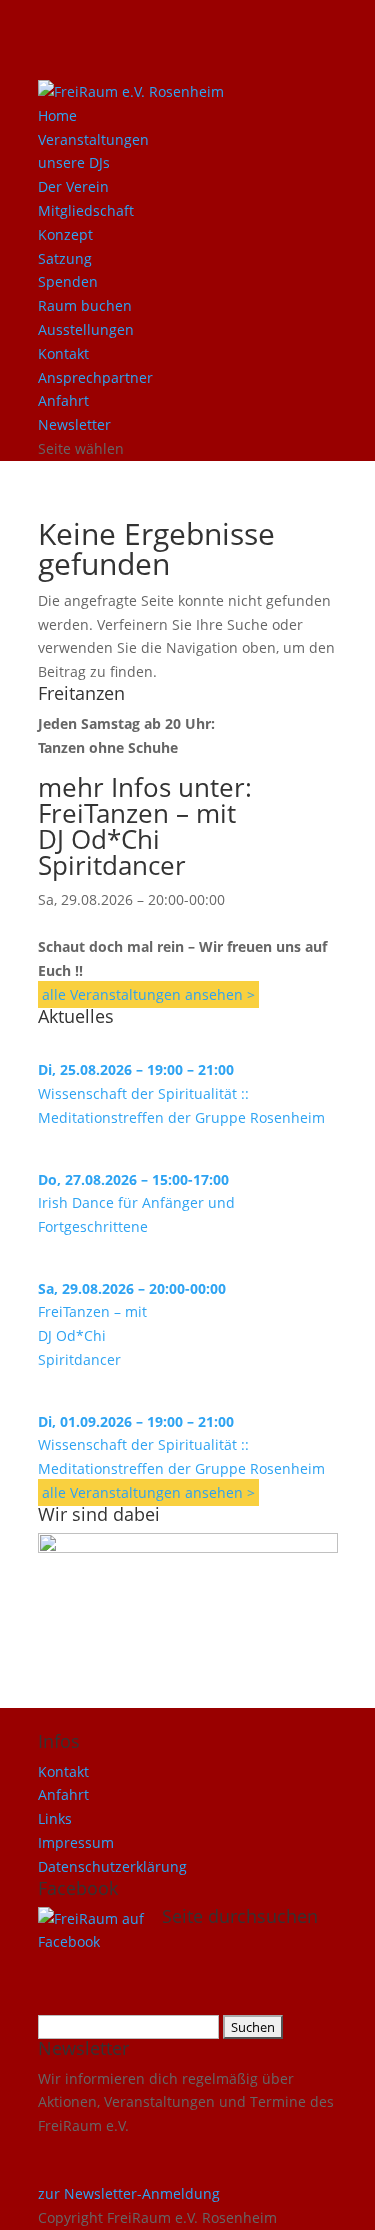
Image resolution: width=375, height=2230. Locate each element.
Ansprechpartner (95, 377)
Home (57, 115)
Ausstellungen (86, 329)
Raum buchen (85, 305)
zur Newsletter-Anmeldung (129, 2193)
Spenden (68, 281)
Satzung (65, 258)
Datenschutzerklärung (112, 1866)
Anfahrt (63, 400)
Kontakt (63, 353)
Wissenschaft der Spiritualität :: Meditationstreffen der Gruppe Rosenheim (181, 1093)
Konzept (65, 234)
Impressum (76, 1842)
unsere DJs (74, 162)
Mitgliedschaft (86, 210)
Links (55, 1818)
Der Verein (73, 186)
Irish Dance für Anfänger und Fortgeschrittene (136, 1203)
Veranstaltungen (93, 139)
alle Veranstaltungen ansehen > (148, 994)
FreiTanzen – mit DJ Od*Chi (137, 826)
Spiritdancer (112, 865)
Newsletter (74, 424)
